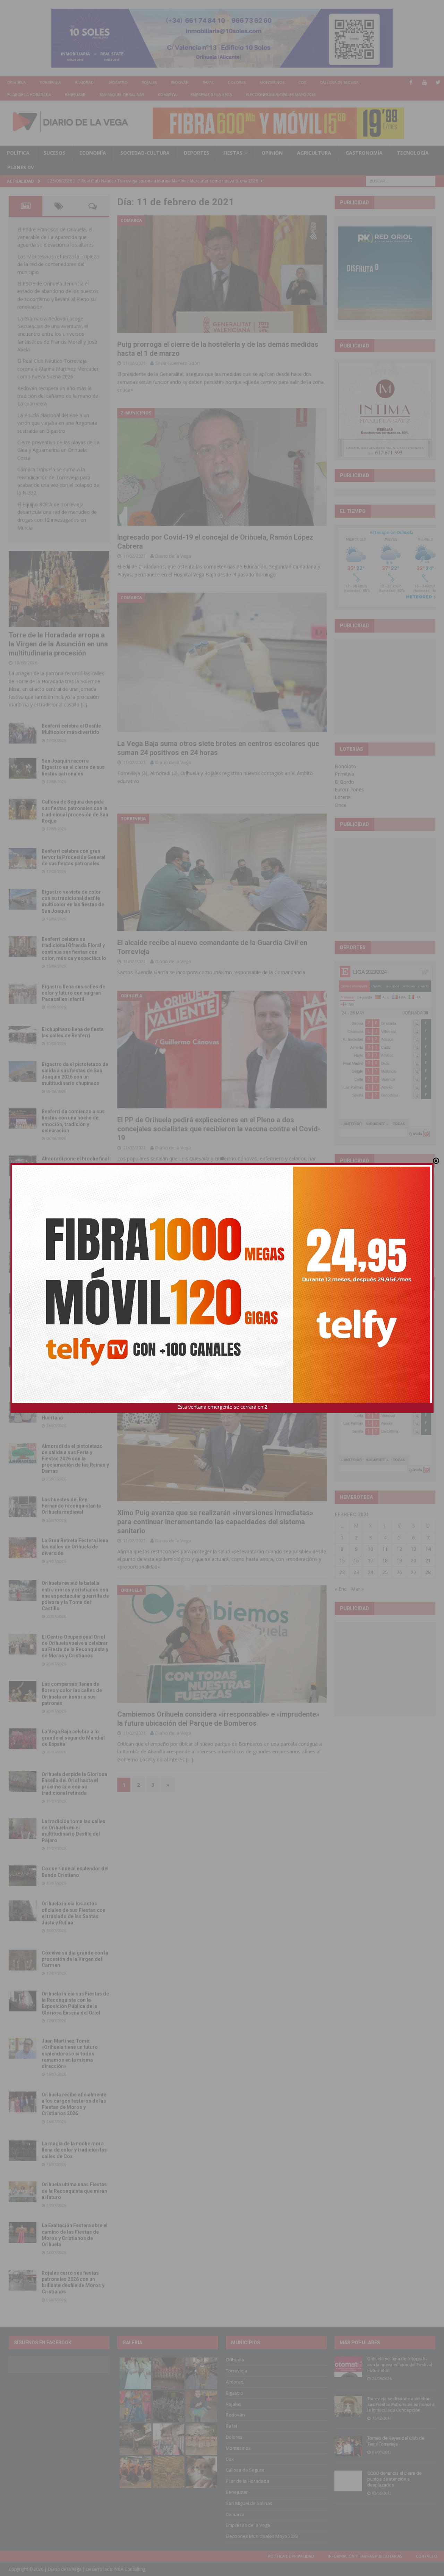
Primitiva (344, 774)
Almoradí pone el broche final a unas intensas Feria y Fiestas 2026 (75, 1165)
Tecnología (413, 153)
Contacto (426, 2556)
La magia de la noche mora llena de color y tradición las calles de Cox (74, 2150)
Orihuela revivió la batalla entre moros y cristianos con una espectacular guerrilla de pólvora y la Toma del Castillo (75, 1596)
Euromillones (349, 789)
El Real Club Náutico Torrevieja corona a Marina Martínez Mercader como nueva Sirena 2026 (58, 369)
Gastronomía (364, 153)
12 (399, 1549)
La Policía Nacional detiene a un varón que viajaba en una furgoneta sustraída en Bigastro (57, 423)
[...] (84, 705)
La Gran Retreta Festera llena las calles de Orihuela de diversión (75, 1547)
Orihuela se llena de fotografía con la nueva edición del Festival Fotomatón (400, 2365)
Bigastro (118, 82)
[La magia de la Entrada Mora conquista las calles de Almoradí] (23, 1262)
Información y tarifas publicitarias (365, 2556)
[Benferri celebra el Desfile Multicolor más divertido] (23, 733)
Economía (93, 153)
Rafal (208, 82)
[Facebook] (411, 82)
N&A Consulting (130, 2569)
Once (341, 805)
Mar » (357, 1589)
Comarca (167, 95)
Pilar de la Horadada (29, 95)
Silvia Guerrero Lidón (178, 363)
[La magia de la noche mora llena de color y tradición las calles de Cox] (23, 2151)
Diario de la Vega (173, 556)
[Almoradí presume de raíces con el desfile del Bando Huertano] (23, 1412)
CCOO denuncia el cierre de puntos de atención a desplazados (394, 2479)
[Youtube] (424, 82)
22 (342, 1572)
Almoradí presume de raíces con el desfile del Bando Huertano (74, 1411)
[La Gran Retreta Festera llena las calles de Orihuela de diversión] (23, 1548)
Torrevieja (50, 82)
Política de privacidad (291, 2556)
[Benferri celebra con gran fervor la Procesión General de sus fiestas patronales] (23, 858)
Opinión (272, 153)
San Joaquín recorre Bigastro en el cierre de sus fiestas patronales (73, 767)
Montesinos (272, 82)
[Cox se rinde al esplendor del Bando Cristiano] (23, 1876)
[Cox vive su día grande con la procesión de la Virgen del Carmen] (23, 1960)
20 (413, 1560)
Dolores (237, 82)
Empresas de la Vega (211, 95)
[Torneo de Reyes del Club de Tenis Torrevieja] (348, 2446)
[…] (189, 1759)
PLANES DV (21, 167)
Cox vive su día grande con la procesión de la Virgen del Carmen (75, 1959)
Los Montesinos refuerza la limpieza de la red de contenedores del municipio (58, 264)
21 (428, 1560)
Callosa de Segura (339, 82)
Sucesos (54, 153)
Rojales (149, 82)
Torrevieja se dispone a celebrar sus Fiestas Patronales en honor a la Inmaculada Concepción (401, 2405)
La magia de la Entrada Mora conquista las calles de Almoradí (75, 1261)
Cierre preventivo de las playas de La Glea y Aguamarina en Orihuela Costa (58, 450)
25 (385, 1572)
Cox (302, 82)
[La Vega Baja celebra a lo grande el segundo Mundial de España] (23, 1739)
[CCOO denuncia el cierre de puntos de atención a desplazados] (348, 2481)
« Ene (341, 1589)
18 (385, 1560)
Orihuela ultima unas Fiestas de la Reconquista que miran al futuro (74, 2191)
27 (413, 1572)
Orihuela (16, 82)
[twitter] (438, 82)
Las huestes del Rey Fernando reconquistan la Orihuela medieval (71, 1506)
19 (399, 1560)
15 (342, 1560)
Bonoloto (345, 766)
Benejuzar (75, 95)
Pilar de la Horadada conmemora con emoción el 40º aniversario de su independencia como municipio (74, 1362)
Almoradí (85, 82)
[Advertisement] (390, 686)
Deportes (197, 153)
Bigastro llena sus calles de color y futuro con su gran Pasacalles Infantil (73, 993)
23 (356, 1572)
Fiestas (233, 153)
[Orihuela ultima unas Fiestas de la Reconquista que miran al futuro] (23, 2192)
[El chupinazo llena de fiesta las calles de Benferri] (23, 1037)
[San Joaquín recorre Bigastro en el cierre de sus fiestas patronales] (23, 768)
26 (399, 1572)
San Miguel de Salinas (122, 95)
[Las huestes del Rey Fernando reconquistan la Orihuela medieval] (23, 1507)
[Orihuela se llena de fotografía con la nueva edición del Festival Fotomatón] (348, 2367)
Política (18, 153)
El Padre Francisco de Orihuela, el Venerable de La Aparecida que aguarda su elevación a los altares (55, 237)
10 (370, 1549)
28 (428, 1572)
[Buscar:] (401, 181)
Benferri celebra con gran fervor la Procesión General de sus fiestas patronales (74, 857)
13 (413, 1549)
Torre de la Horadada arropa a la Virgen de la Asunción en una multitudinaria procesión (58, 644)
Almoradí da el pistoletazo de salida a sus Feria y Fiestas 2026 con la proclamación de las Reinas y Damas (75, 1459)
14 (428, 1549)
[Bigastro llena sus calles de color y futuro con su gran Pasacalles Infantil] (23, 994)
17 (370, 1560)
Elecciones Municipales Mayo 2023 (281, 95)
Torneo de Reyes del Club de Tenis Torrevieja (396, 2441)
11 (385, 1549)
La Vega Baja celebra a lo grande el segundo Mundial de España (73, 1738)
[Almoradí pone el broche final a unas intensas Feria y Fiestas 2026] (23, 1166)
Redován (180, 82)
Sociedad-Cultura (145, 153)
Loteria (343, 797)
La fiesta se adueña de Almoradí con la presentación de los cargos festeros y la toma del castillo (73, 1309)
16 (356, 1560)
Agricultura (314, 153)
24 (370, 1572)
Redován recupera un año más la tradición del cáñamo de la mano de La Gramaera (58, 396)
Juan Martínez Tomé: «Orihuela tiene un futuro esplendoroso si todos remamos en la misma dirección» (70, 2054)
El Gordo (344, 782)
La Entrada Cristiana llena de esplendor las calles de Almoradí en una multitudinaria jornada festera (75, 1214)
